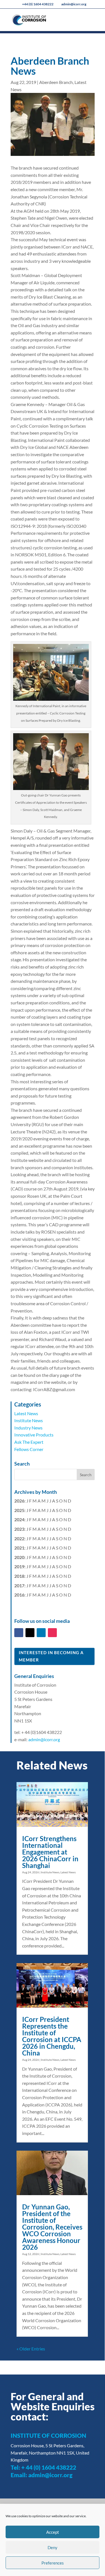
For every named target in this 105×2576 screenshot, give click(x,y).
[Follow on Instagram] (52, 1633)
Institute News (29, 1420)
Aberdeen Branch (56, 82)
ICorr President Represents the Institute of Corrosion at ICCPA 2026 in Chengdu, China (52, 2036)
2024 (19, 1519)
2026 (19, 1501)
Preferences (53, 2563)
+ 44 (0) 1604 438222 (49, 2467)
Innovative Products (34, 1435)
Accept (53, 2532)
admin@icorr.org (44, 1739)
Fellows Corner (29, 1449)
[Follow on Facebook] (19, 1633)
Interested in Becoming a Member (51, 1656)
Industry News (28, 1428)
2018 (19, 1576)
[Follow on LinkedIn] (41, 1633)
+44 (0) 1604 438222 (38, 4)
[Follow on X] (30, 1633)
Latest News (26, 1413)
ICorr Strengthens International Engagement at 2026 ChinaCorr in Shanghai (50, 1852)
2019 (19, 1566)
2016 (19, 1595)
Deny (53, 2547)
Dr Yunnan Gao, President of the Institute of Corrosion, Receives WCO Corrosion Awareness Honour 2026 (52, 2227)
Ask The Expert (29, 1442)
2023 (19, 1529)
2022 (19, 1538)
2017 (19, 1585)
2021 (19, 1548)
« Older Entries (31, 2349)
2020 (19, 1557)
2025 (19, 1510)
